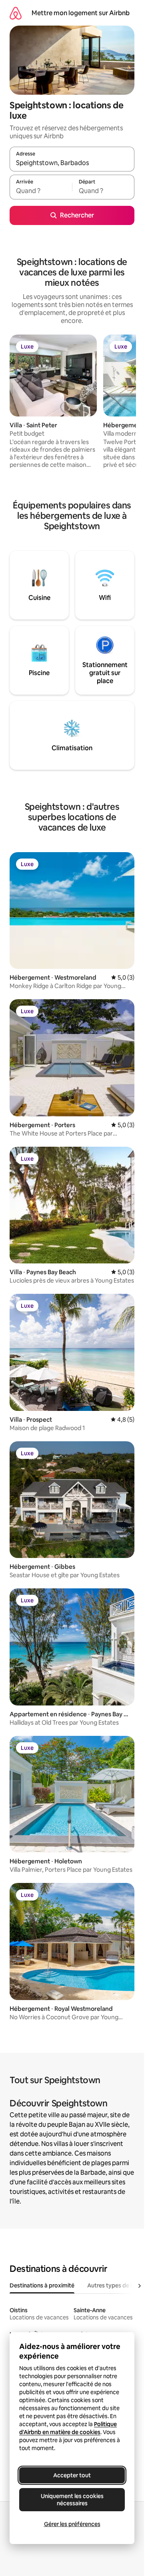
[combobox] (72, 163)
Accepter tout (72, 2475)
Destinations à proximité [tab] (42, 2285)
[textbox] (41, 191)
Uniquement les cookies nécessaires (72, 2500)
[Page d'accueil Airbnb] (16, 13)
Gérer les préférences (72, 2524)
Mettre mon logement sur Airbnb (81, 13)
